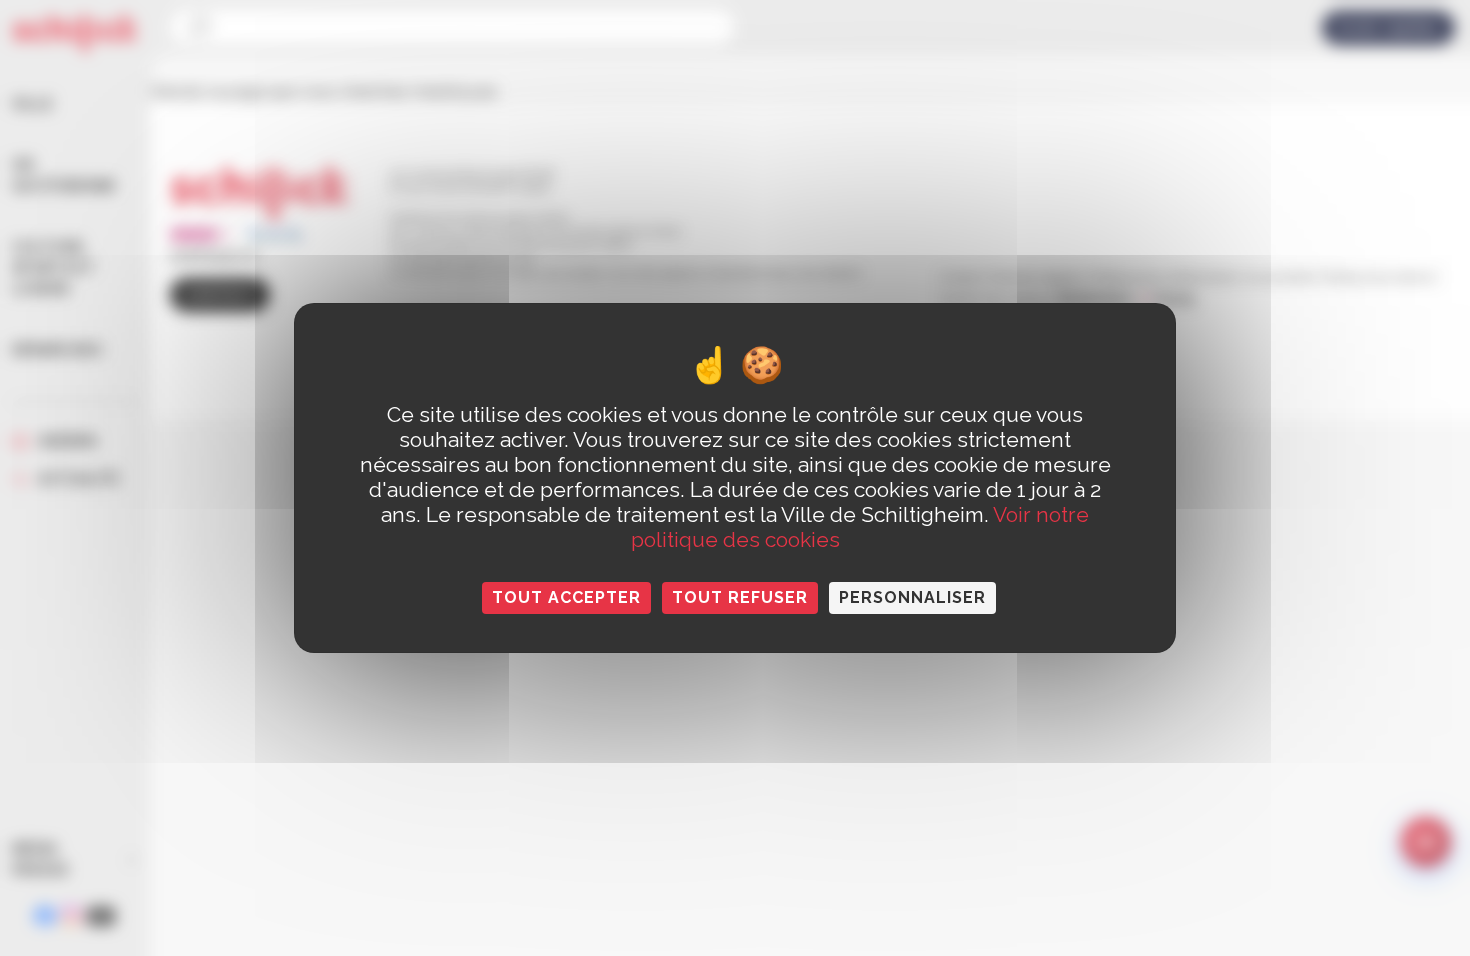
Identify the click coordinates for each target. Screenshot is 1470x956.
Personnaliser (912, 597)
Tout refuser (740, 597)
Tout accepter (566, 597)
